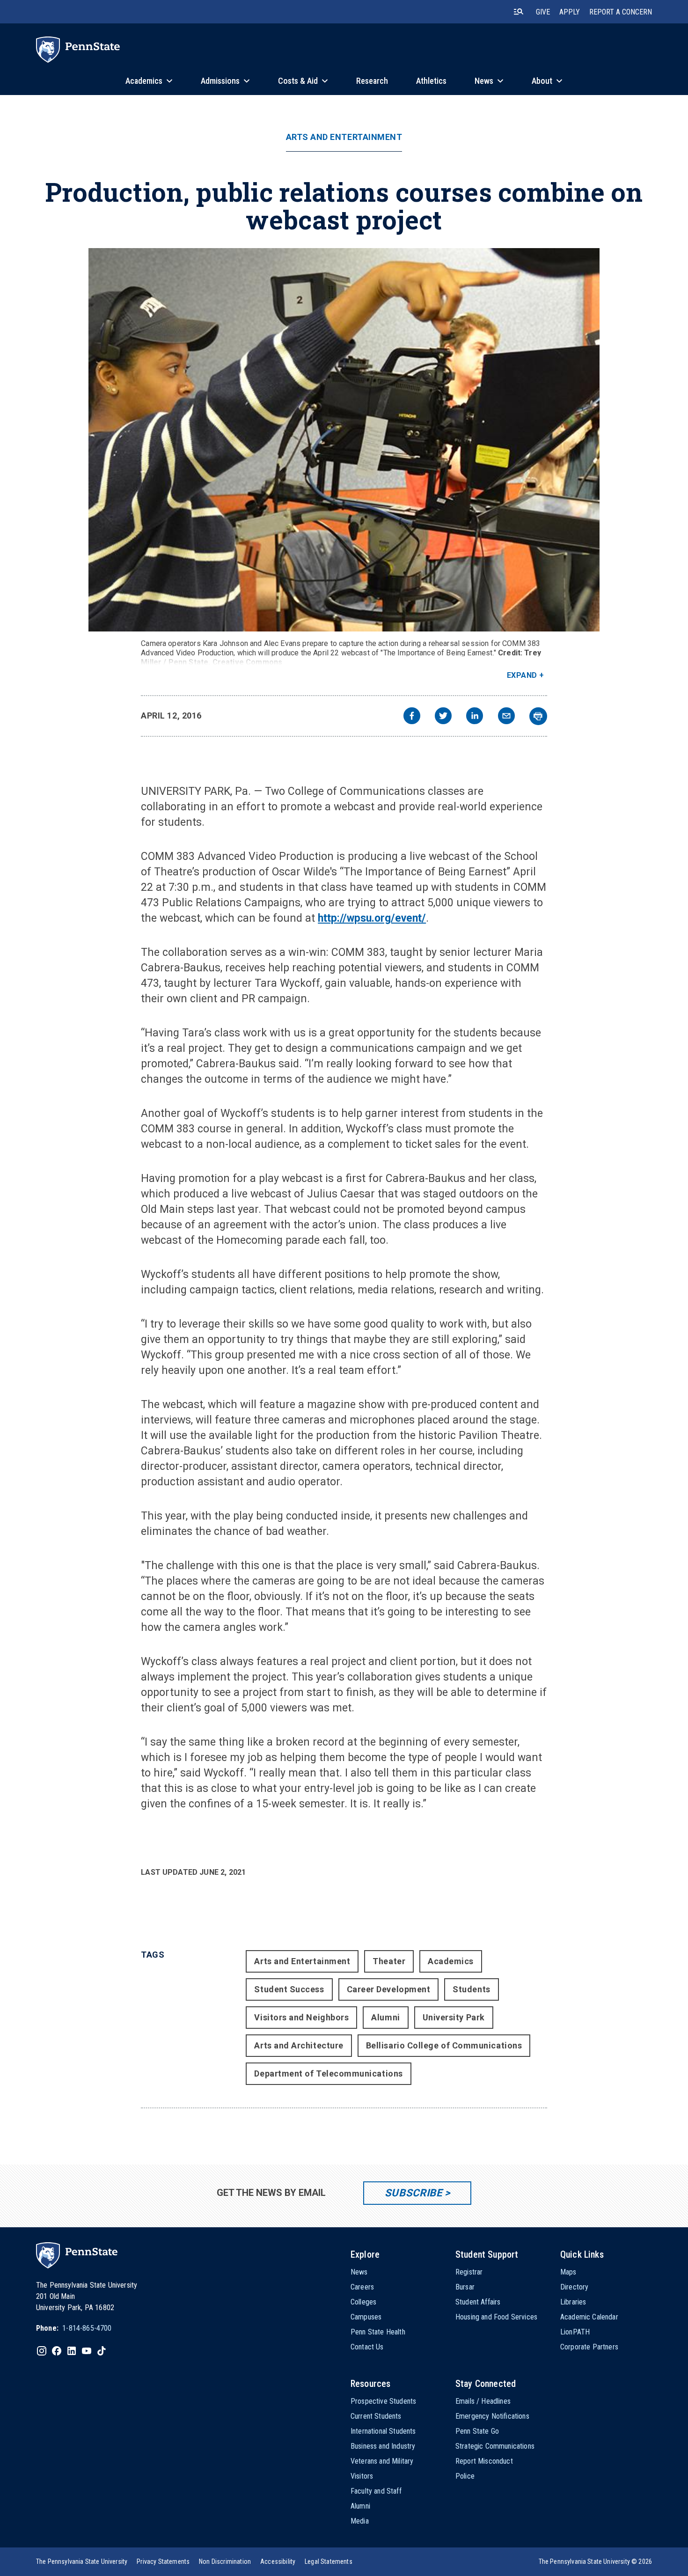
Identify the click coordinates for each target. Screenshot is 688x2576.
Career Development (389, 1989)
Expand (522, 675)
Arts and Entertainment (344, 137)
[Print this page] (538, 716)
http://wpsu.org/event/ (372, 918)
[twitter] (443, 717)
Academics (451, 1961)
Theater (389, 1961)
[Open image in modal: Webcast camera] (344, 440)
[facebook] (412, 717)
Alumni (385, 2017)
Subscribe (414, 2193)
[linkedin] (475, 717)
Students (471, 1989)
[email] (506, 717)
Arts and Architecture (299, 2045)
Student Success (289, 1989)
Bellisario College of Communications (444, 2045)
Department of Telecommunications (328, 2073)
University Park (454, 2017)
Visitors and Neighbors (301, 2017)
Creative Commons (248, 662)
